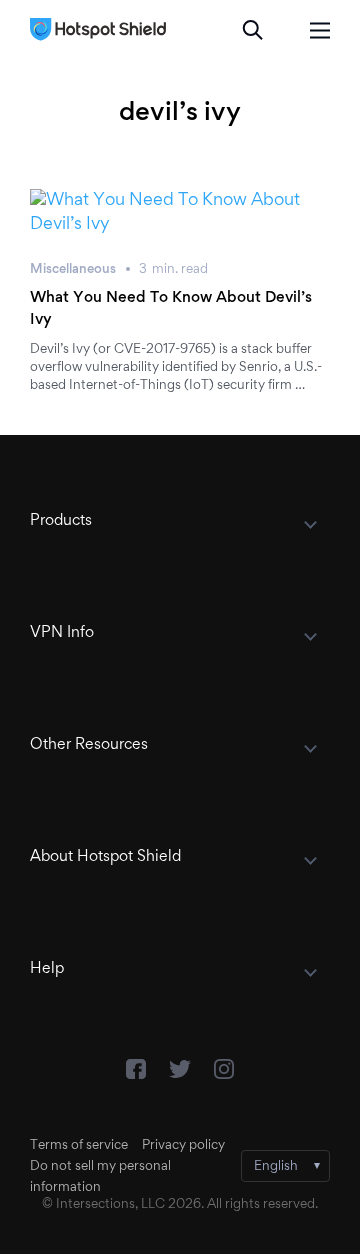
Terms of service (79, 1146)
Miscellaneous (73, 270)
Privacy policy (183, 1146)
